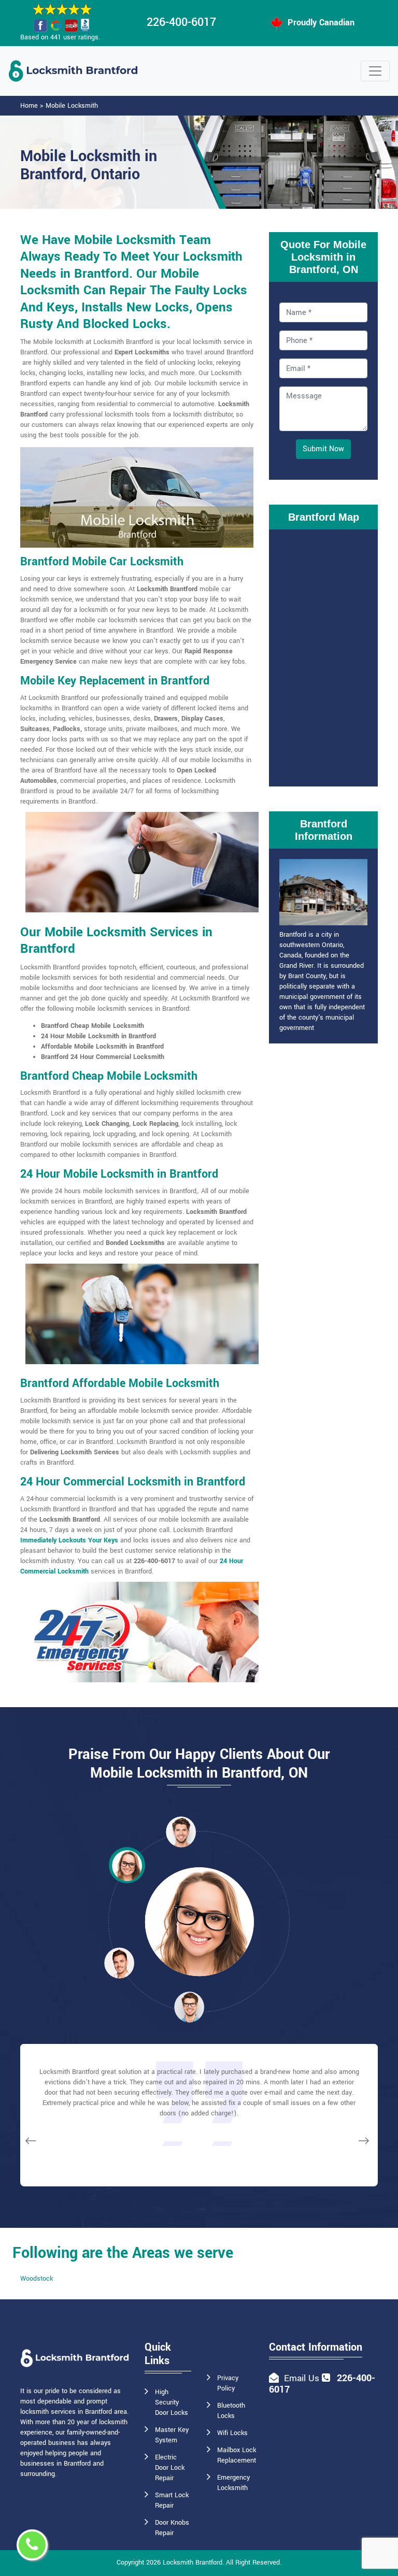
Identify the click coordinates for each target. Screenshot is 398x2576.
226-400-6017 (181, 22)
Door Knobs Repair (172, 2528)
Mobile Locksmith (72, 106)
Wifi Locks (232, 2433)
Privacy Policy (228, 2383)
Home (29, 106)
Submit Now (323, 449)
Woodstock (37, 2279)
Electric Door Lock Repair (170, 2468)
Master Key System (172, 2435)
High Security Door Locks (172, 2402)
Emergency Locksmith (233, 2483)
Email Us (302, 2378)
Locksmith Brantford (193, 2563)
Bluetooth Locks (231, 2411)
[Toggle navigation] (375, 71)
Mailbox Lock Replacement (237, 2455)
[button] (127, 1865)
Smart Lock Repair (172, 2500)
